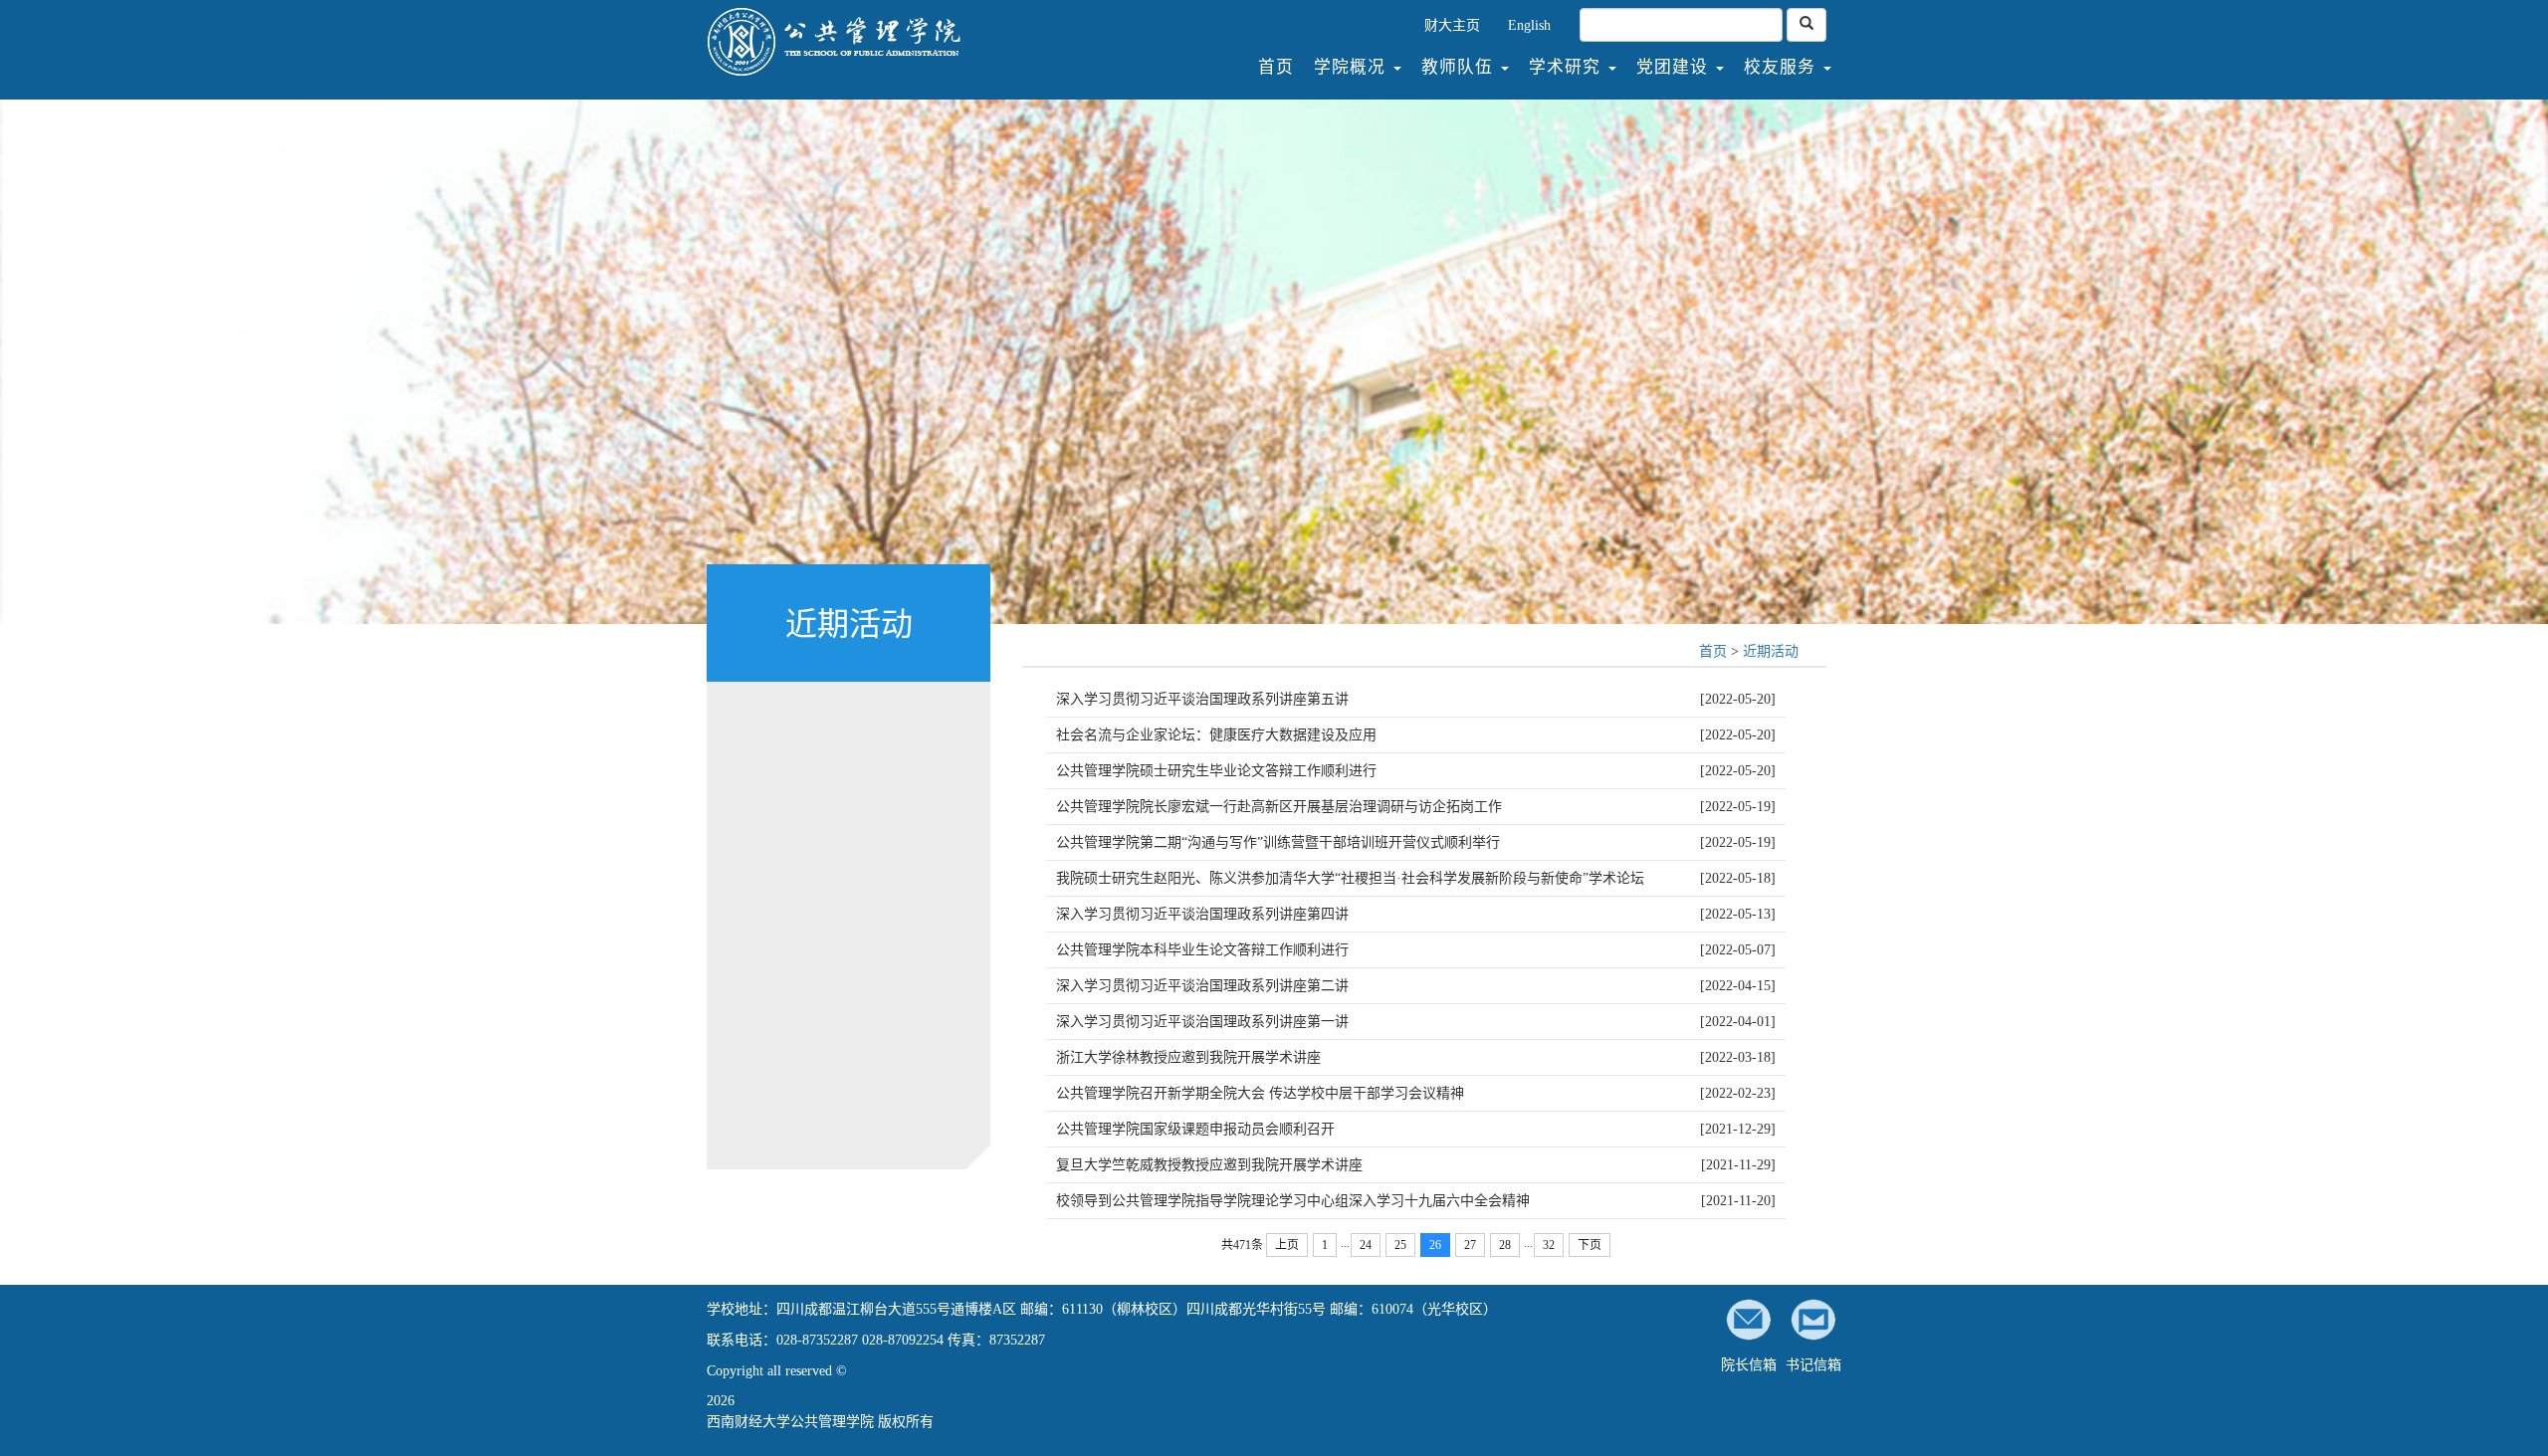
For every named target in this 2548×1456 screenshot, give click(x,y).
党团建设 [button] (1675, 67)
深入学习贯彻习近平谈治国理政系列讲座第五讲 (1202, 699)
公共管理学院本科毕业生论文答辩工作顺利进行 (1202, 950)
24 (1366, 1245)
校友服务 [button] (1783, 67)
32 (1549, 1245)
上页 (1287, 1245)
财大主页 (1452, 25)
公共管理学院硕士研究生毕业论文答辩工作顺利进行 (1216, 771)
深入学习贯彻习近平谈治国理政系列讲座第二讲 (1202, 986)
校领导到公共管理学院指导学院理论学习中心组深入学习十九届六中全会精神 (1293, 1201)
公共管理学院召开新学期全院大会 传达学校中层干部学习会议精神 (1260, 1093)
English (1529, 25)
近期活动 (1771, 651)
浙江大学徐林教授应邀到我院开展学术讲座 (1188, 1057)
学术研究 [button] (1568, 67)
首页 (1281, 67)
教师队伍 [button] (1460, 67)
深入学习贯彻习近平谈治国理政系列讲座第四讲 (1202, 914)
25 (1400, 1245)
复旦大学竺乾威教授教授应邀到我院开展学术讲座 (1209, 1165)
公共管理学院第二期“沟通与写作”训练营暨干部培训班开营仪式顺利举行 (1278, 842)
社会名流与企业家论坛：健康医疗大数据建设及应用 (1216, 735)
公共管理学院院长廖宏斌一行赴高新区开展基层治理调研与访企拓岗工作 (1279, 807)
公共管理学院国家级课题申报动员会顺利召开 (1195, 1129)
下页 (1590, 1245)
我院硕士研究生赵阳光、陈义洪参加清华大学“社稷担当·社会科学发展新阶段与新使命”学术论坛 (1350, 878)
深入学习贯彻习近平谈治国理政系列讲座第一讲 (1202, 1022)
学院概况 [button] (1353, 67)
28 (1505, 1245)
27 (1470, 1245)
